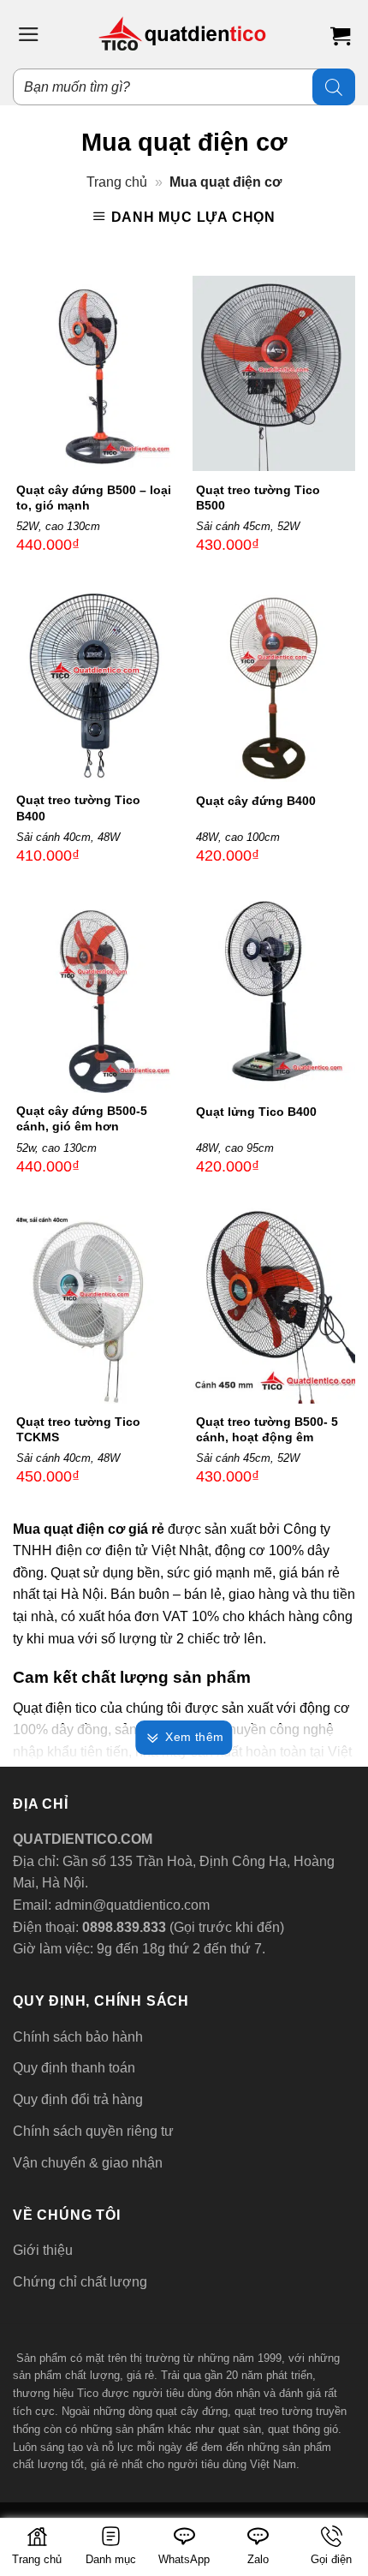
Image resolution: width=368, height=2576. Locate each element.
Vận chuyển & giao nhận (88, 2163)
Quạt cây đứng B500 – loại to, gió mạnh (94, 498)
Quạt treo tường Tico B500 (258, 498)
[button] (29, 34)
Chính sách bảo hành (78, 2037)
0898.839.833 (122, 1927)
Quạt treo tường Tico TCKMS (78, 1429)
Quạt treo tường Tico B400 (78, 808)
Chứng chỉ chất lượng (80, 2282)
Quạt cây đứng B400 (256, 801)
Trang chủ (117, 182)
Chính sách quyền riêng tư (93, 2131)
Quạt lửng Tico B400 (256, 1112)
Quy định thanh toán (74, 2068)
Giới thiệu (43, 2250)
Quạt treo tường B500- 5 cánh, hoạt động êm (267, 1429)
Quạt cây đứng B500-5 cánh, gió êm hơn (82, 1118)
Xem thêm (194, 1737)
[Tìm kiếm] (334, 87)
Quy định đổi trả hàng (78, 2099)
